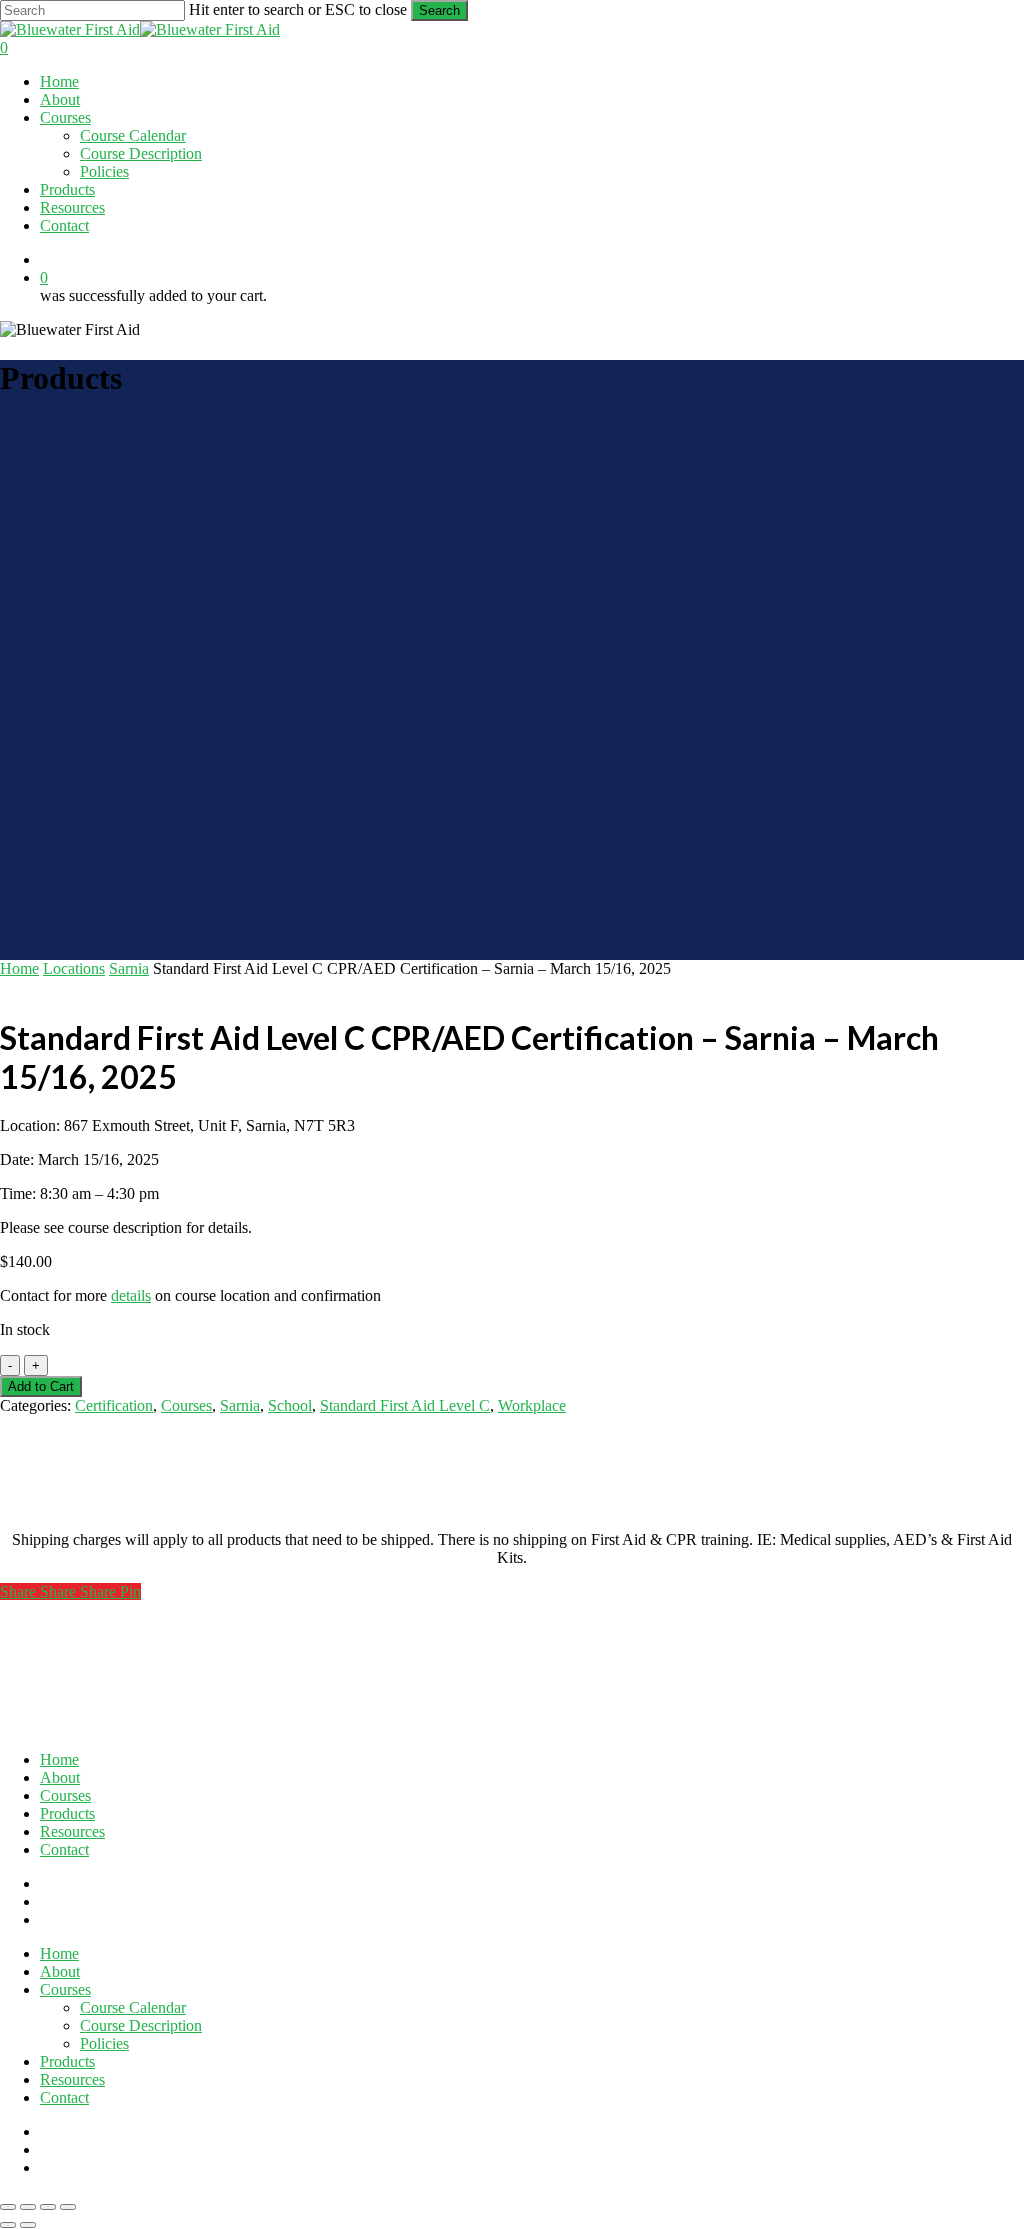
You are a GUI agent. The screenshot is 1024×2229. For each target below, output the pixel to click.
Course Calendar (133, 2007)
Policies (104, 2043)
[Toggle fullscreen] (28, 2207)
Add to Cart (41, 1386)
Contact (64, 1849)
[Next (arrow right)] (28, 2225)
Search (439, 10)
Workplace (532, 1405)
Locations (74, 968)
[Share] (48, 2207)
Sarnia (129, 968)
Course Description (141, 2025)
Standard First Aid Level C (405, 1405)
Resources (72, 1831)
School (290, 1405)
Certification (114, 1405)
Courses (186, 1405)
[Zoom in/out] (8, 2207)
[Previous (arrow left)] (8, 2225)
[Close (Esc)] (68, 2207)
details (131, 1295)
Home (19, 968)
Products (67, 1813)
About (60, 1777)
